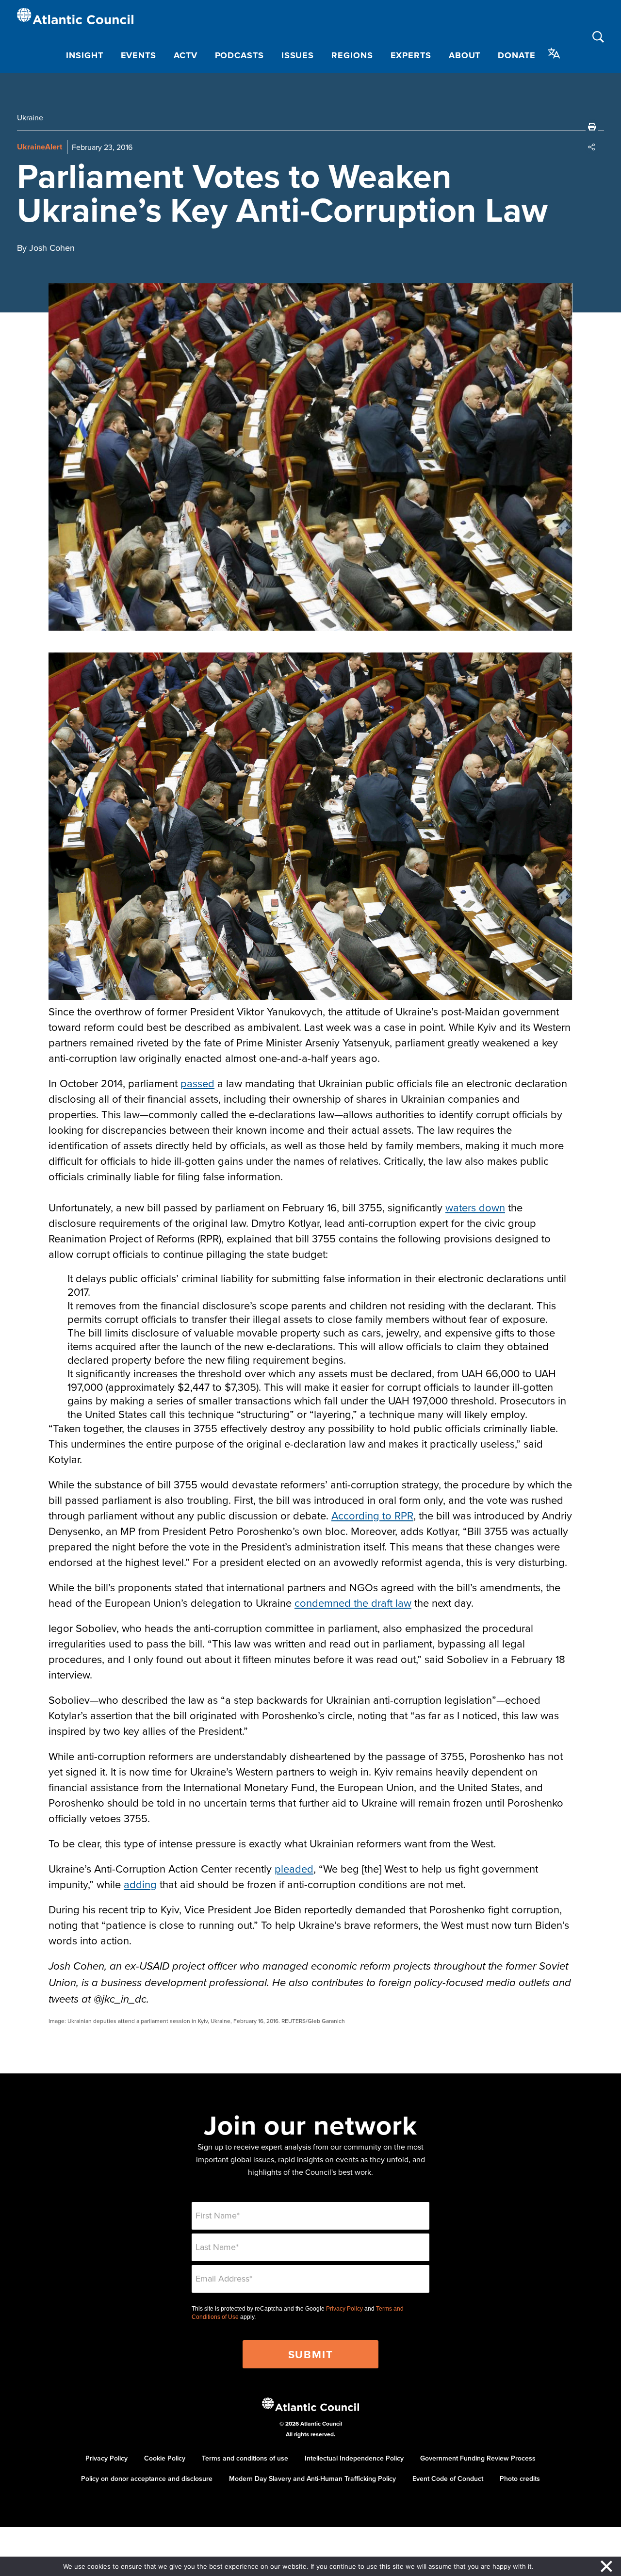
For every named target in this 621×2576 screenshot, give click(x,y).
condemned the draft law (353, 1603)
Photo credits (520, 2478)
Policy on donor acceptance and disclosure (147, 2478)
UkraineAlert (40, 147)
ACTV (186, 55)
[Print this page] (592, 127)
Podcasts (239, 55)
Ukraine (30, 117)
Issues (298, 55)
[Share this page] (592, 147)
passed (197, 1083)
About (465, 55)
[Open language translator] (554, 53)
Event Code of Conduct (448, 2478)
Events (139, 55)
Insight (84, 55)
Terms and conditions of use (245, 2458)
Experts (411, 55)
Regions (352, 55)
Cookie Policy (165, 2458)
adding (140, 1884)
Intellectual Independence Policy (354, 2458)
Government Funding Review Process (478, 2458)
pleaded (294, 1868)
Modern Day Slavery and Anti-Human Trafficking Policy (312, 2478)
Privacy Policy (344, 2309)
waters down (475, 1207)
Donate (516, 55)
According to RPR (372, 1515)
